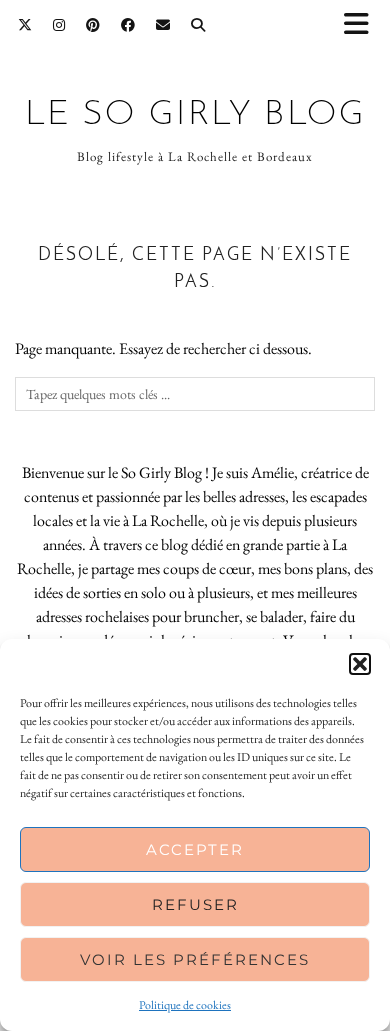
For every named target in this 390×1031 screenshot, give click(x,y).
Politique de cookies (185, 1005)
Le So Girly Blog (195, 115)
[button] (363, 25)
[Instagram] (59, 25)
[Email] (163, 25)
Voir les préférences (195, 959)
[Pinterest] (93, 25)
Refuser (195, 904)
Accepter (195, 849)
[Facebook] (128, 25)
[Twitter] (25, 25)
